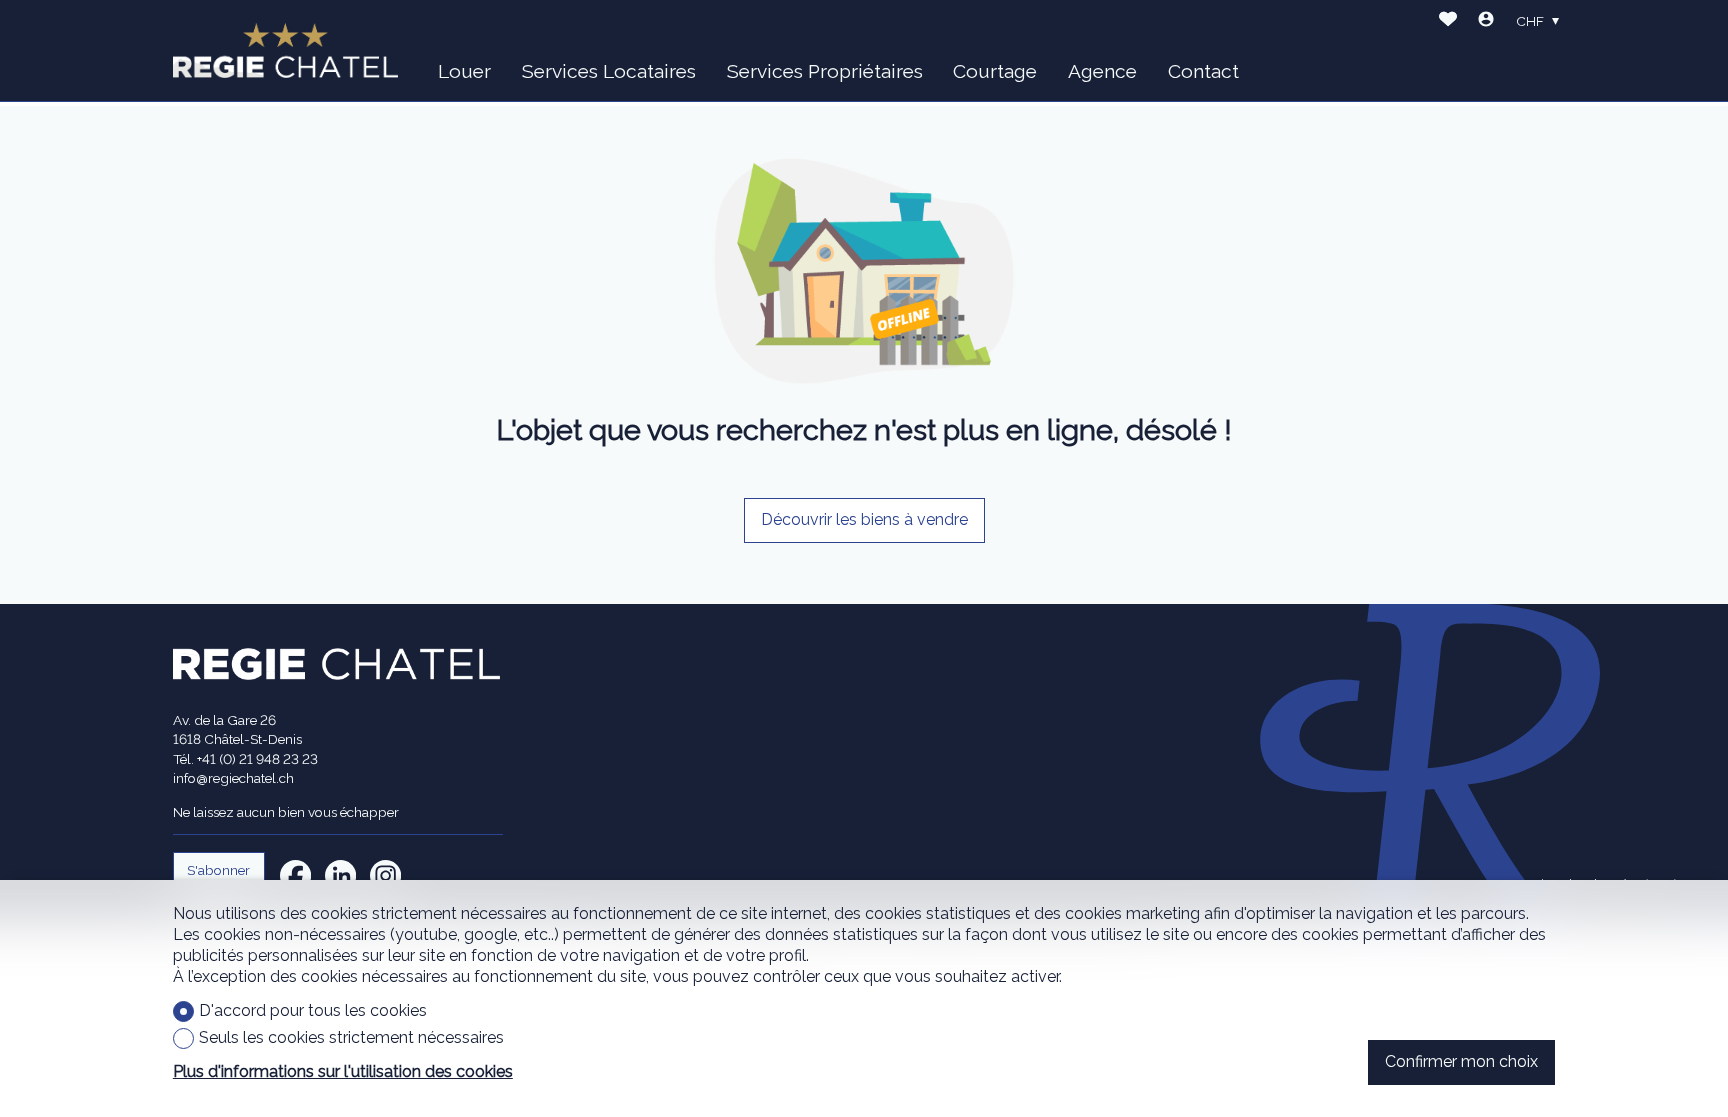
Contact (1203, 71)
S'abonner (218, 870)
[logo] (285, 50)
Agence (1102, 71)
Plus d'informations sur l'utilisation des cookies (343, 1071)
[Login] (1486, 21)
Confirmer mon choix (1461, 1061)
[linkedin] (340, 875)
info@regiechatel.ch (233, 778)
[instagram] (385, 875)
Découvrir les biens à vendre (864, 519)
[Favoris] (1448, 21)
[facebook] (295, 875)
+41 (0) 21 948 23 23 (257, 759)
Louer (464, 71)
